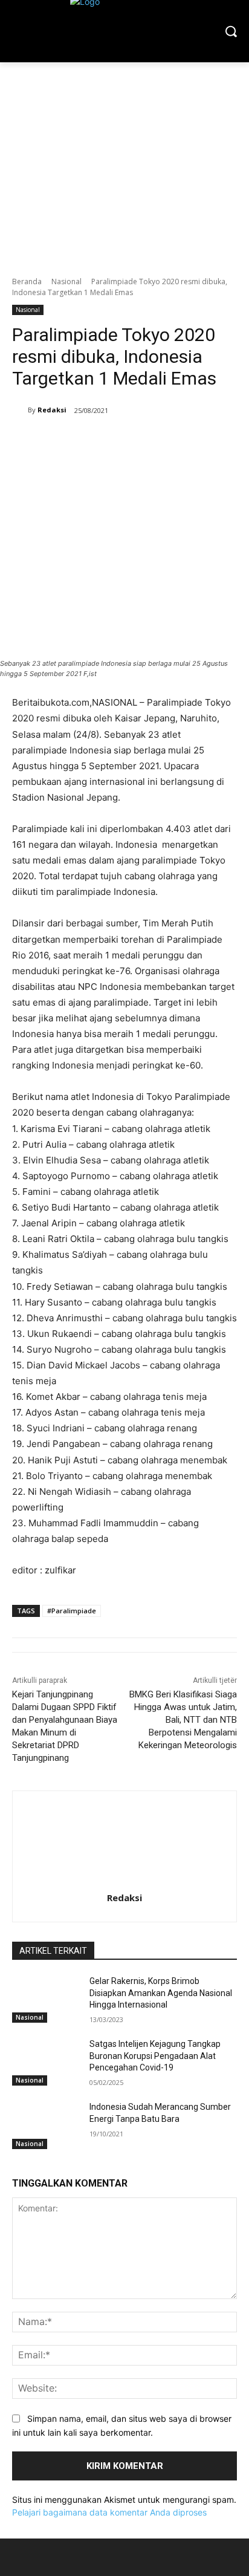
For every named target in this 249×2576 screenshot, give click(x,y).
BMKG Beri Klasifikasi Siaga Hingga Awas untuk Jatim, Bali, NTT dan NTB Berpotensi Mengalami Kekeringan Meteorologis (183, 1720)
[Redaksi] (20, 410)
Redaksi (52, 410)
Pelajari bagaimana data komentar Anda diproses (109, 2512)
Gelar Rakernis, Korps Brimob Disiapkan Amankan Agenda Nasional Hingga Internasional (161, 1993)
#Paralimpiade (72, 1611)
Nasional (66, 281)
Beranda (27, 281)
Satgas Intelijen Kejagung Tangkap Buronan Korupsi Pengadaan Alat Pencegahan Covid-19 (155, 2056)
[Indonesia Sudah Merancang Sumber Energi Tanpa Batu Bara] (46, 2125)
